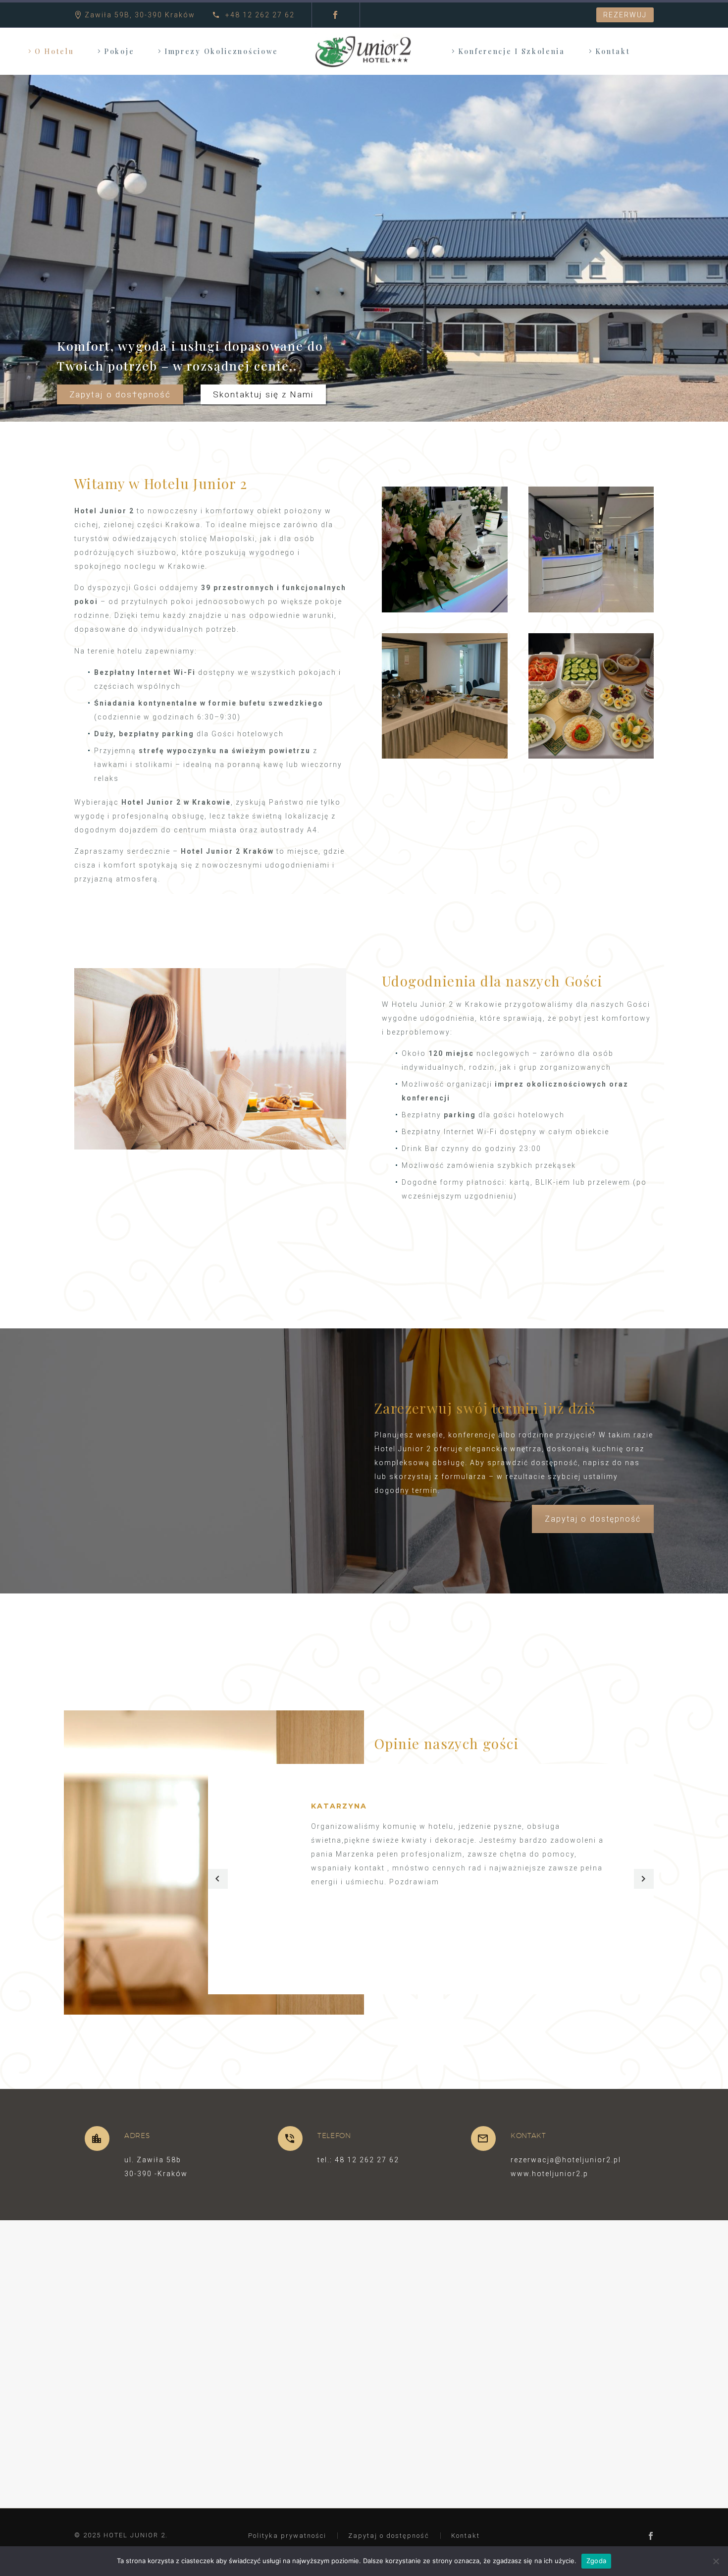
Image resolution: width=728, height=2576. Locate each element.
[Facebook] (335, 15)
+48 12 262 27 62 (259, 15)
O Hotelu (54, 51)
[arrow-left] (218, 1879)
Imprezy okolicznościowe (221, 51)
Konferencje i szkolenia (512, 51)
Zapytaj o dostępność (593, 1519)
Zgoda (596, 2561)
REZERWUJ (625, 15)
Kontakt (613, 51)
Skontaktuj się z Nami (263, 394)
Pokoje (119, 51)
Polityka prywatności (287, 2536)
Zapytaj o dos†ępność (120, 394)
